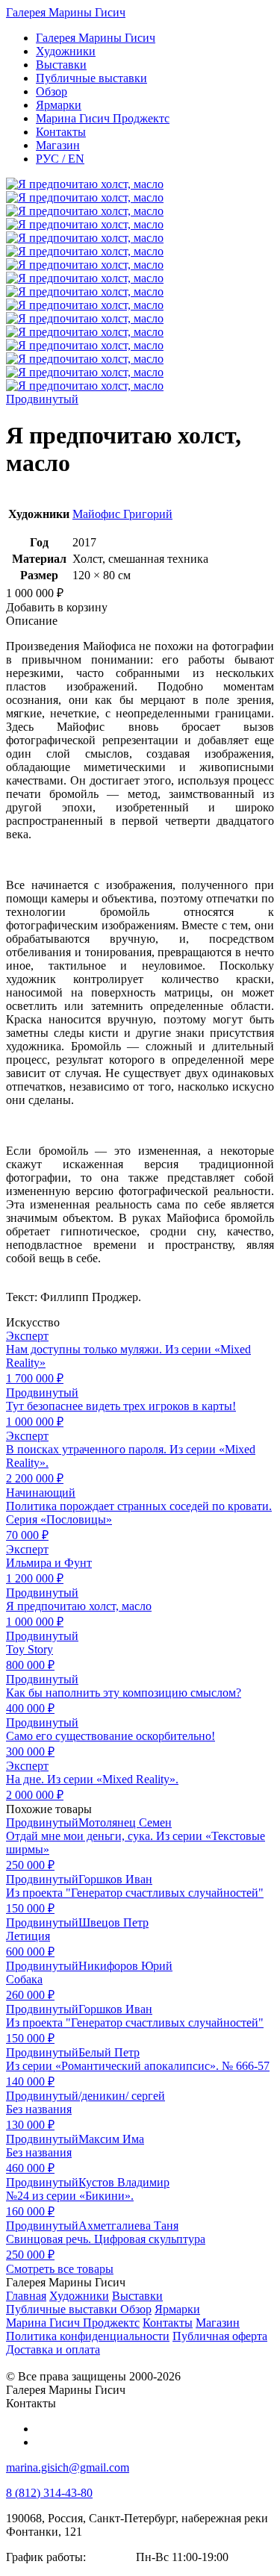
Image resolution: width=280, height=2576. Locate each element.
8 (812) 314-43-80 (49, 2493)
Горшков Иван (115, 1879)
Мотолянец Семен (125, 1822)
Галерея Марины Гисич (66, 12)
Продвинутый (42, 399)
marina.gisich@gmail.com (68, 2467)
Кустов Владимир (124, 2182)
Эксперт (27, 1336)
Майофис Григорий (122, 514)
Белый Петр (109, 2052)
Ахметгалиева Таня (128, 2226)
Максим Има (111, 2139)
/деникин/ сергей (122, 2096)
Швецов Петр (113, 1922)
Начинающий (41, 1493)
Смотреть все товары (60, 2269)
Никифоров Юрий (125, 1966)
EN (60, 159)
